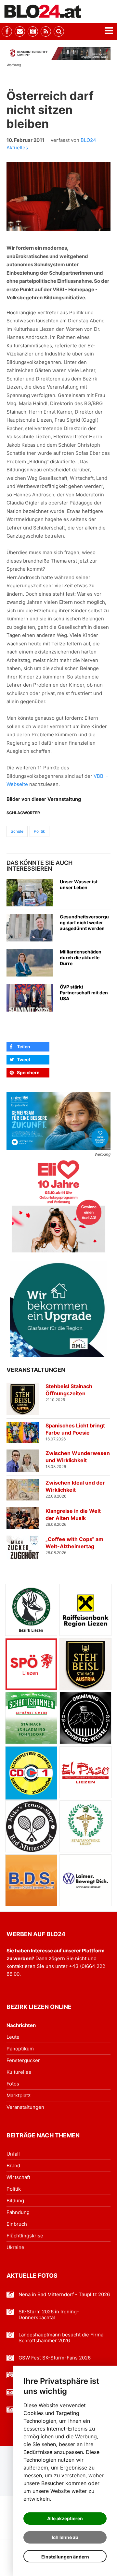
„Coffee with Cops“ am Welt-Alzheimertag (74, 1543)
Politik (39, 831)
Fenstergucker (23, 2060)
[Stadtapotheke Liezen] (85, 1826)
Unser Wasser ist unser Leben (79, 884)
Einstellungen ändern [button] (65, 2557)
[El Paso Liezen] (85, 1772)
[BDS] (31, 1880)
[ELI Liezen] (58, 1206)
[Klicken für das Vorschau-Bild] (58, 197)
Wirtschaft (18, 2177)
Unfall (13, 2154)
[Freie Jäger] (31, 1610)
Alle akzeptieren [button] (65, 2518)
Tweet (24, 1059)
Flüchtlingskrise (25, 2236)
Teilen (24, 1046)
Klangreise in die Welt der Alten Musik (73, 1514)
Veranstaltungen (25, 2107)
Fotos (13, 2084)
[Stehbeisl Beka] (85, 1664)
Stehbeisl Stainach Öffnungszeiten (69, 1390)
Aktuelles (17, 148)
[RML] (58, 1309)
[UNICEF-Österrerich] (58, 1121)
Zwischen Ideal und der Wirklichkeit (75, 1486)
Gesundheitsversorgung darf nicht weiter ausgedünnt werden (84, 922)
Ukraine (15, 2247)
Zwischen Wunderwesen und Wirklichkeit (78, 1457)
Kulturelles (19, 2072)
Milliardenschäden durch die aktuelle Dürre (81, 958)
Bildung (15, 2201)
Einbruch (17, 2224)
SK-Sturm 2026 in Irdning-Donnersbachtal (49, 2315)
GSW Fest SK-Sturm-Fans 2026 (55, 2358)
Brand (13, 2165)
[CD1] (31, 1773)
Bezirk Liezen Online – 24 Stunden (43, 11)
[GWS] (85, 1718)
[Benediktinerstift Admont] (58, 53)
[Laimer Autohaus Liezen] (85, 1880)
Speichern (28, 1072)
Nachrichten (21, 2025)
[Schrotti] (31, 1718)
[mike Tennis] (31, 1826)
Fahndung (18, 2212)
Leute (13, 2037)
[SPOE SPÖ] (31, 1664)
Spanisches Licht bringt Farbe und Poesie (75, 1429)
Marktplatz (19, 2095)
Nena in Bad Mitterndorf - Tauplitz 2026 (64, 2295)
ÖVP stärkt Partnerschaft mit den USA (84, 993)
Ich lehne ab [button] (65, 2537)
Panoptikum (20, 2049)
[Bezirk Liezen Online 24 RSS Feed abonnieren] (46, 31)
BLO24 (88, 140)
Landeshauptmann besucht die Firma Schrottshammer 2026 (61, 2338)
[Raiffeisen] (85, 1610)
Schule (17, 831)
